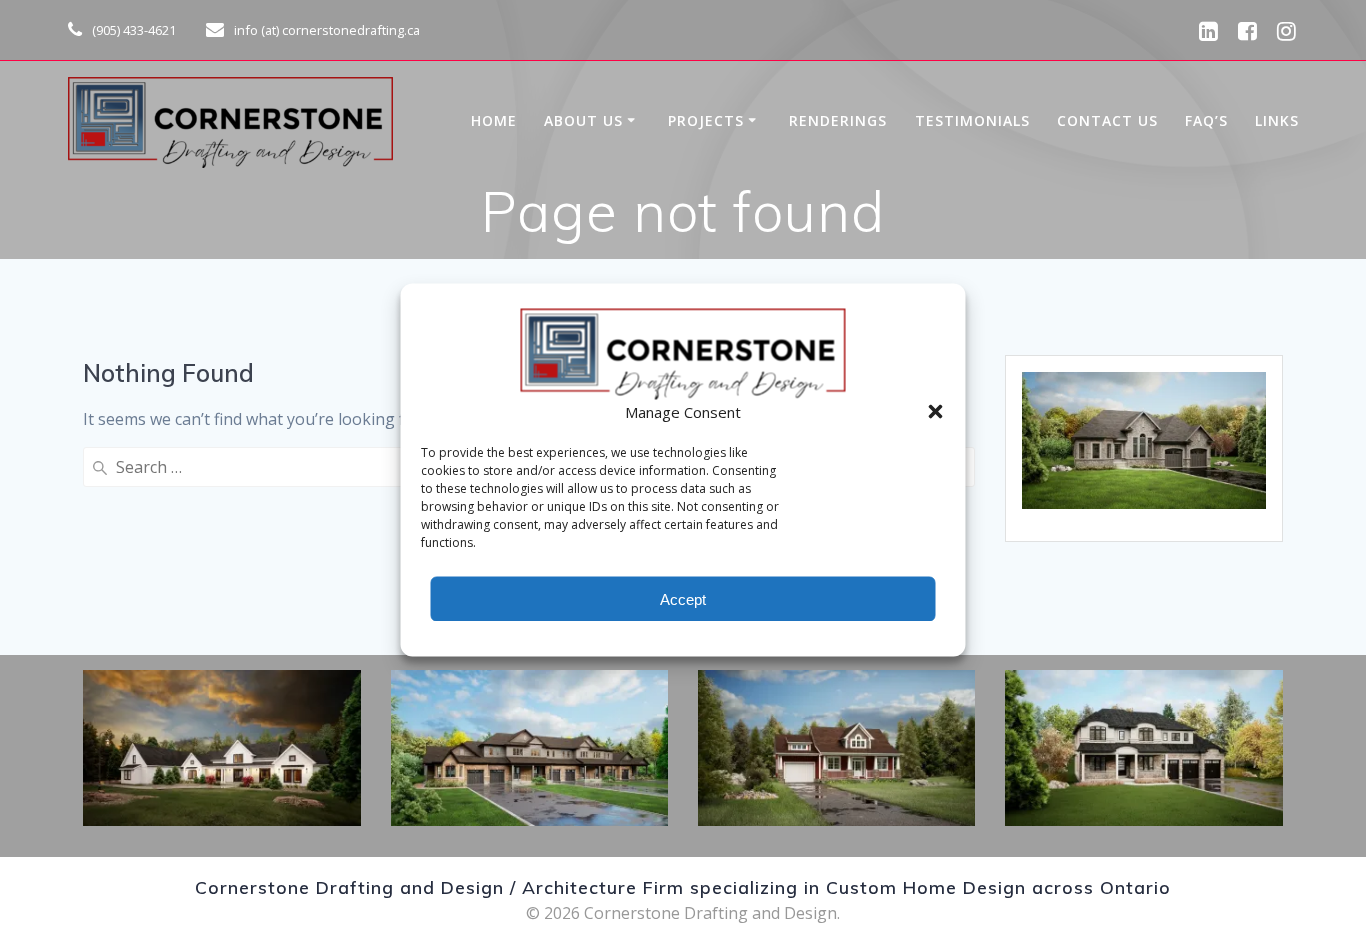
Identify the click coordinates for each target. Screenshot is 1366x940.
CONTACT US (1107, 120)
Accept (683, 598)
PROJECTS (706, 120)
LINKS (1277, 120)
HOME (494, 120)
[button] (936, 412)
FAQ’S (1206, 120)
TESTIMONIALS (972, 120)
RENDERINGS (838, 120)
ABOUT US (583, 120)
